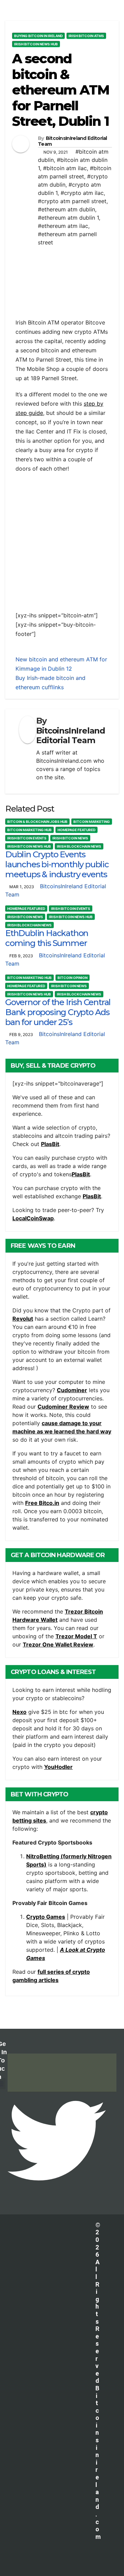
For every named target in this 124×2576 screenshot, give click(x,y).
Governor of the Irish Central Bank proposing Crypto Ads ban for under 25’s (58, 1012)
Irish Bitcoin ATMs (86, 36)
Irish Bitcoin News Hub (36, 44)
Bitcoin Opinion (73, 978)
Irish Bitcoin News (70, 838)
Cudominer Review (63, 1407)
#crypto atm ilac (82, 193)
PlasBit (50, 1144)
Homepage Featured (76, 830)
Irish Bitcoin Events (27, 838)
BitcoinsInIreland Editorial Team (73, 141)
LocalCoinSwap (33, 1218)
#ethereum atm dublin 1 (68, 218)
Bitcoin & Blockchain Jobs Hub (37, 822)
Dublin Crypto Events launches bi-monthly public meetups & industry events (57, 864)
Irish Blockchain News (79, 846)
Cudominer (72, 1390)
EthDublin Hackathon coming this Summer (47, 938)
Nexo (19, 1712)
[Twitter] (57, 2140)
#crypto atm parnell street (72, 201)
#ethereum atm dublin (66, 209)
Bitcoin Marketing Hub (29, 830)
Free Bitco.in (42, 1503)
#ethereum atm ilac (63, 226)
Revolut (23, 1319)
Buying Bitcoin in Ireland (38, 36)
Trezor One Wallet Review (58, 1644)
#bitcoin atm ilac (65, 168)
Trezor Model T (76, 1636)
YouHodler (58, 1767)
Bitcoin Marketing (92, 822)
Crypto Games (46, 1917)
